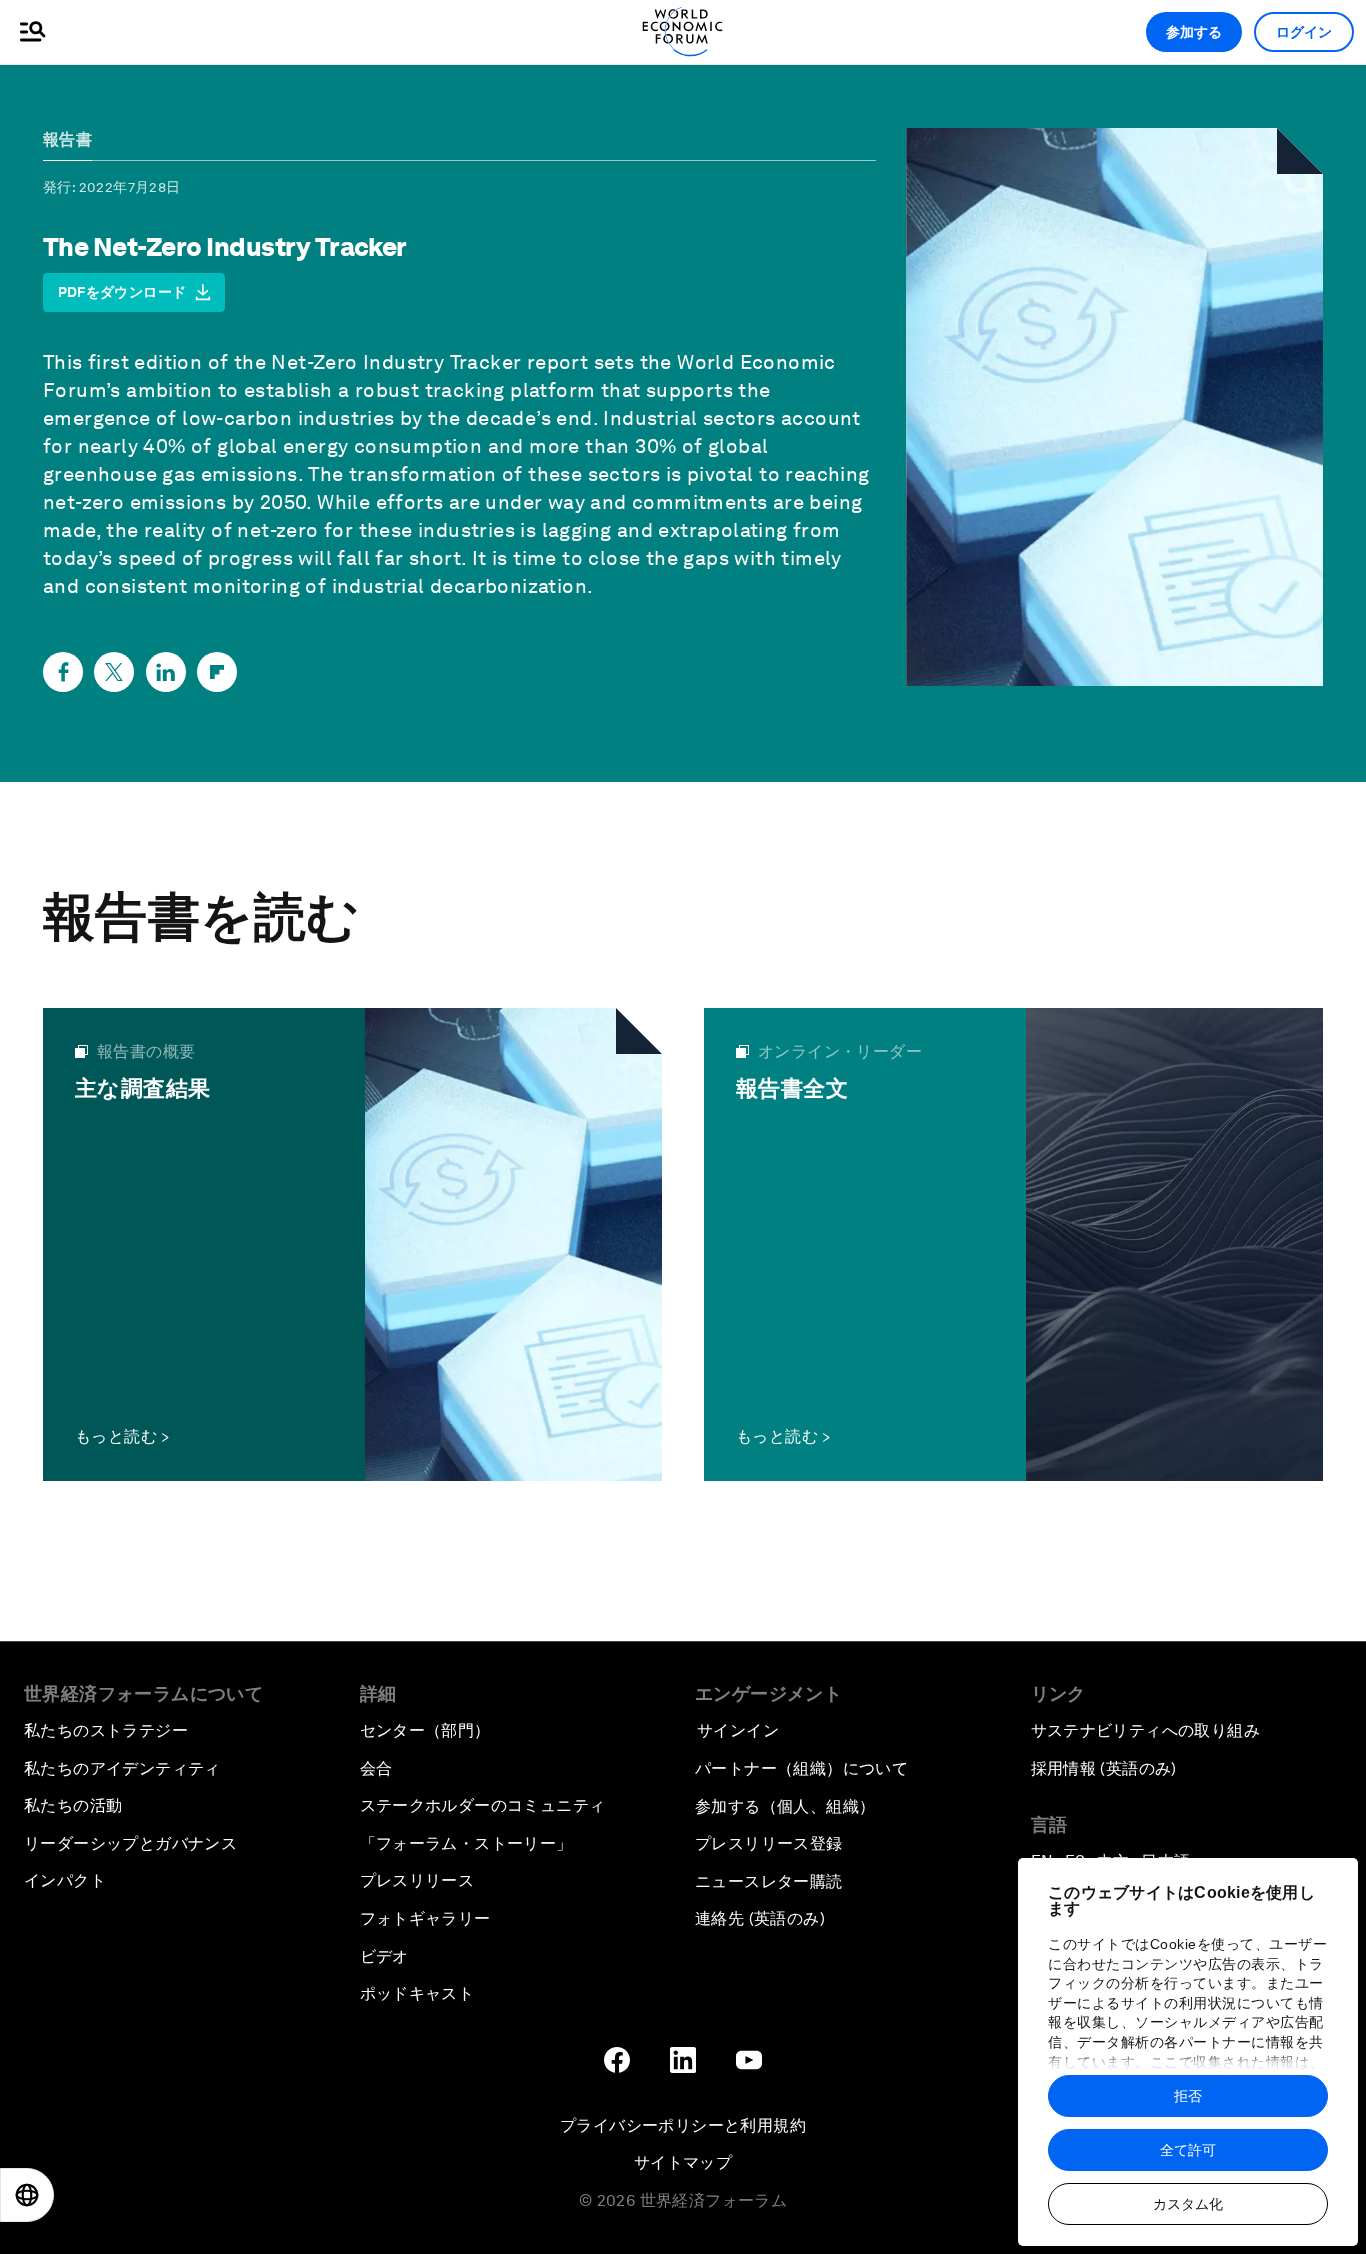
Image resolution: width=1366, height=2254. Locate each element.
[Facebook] (63, 672)
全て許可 (1188, 2150)
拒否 (1188, 2096)
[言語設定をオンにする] (27, 2195)
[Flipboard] (217, 672)
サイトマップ (683, 2162)
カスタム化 (1188, 2204)
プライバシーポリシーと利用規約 (683, 2125)
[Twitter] (114, 672)
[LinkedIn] (166, 672)
